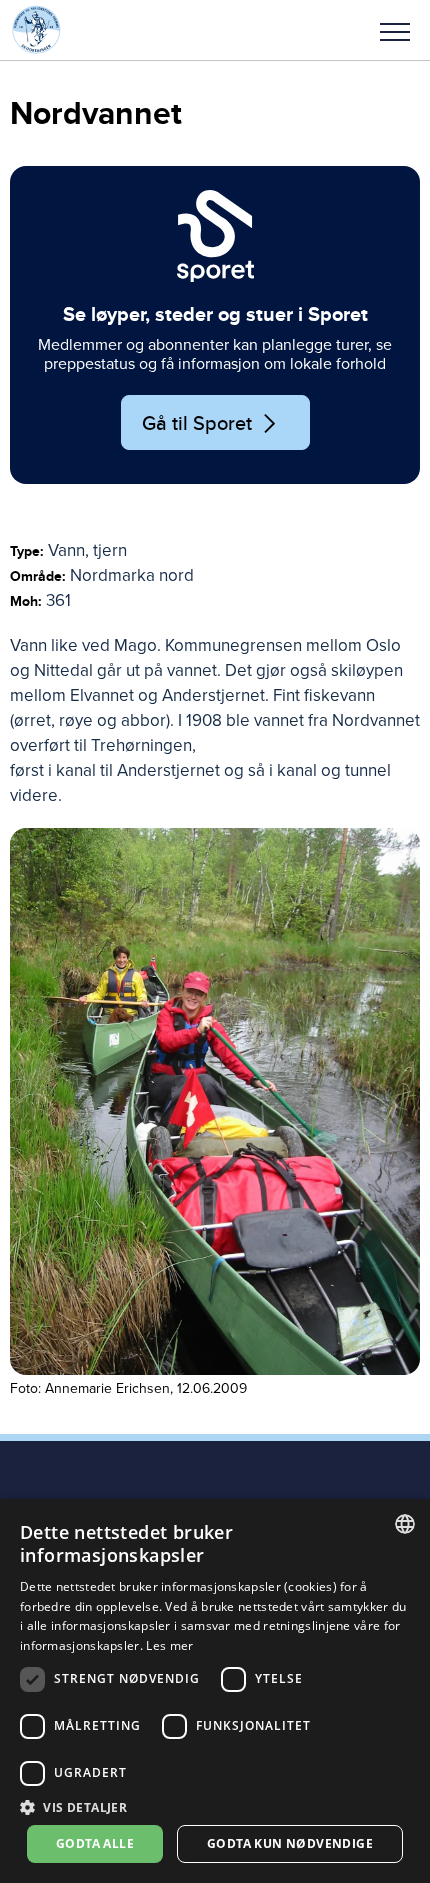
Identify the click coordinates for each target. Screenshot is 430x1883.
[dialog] (215, 1691)
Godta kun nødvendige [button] (290, 1843)
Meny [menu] (395, 30)
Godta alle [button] (95, 1843)
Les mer (169, 1645)
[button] (395, 30)
